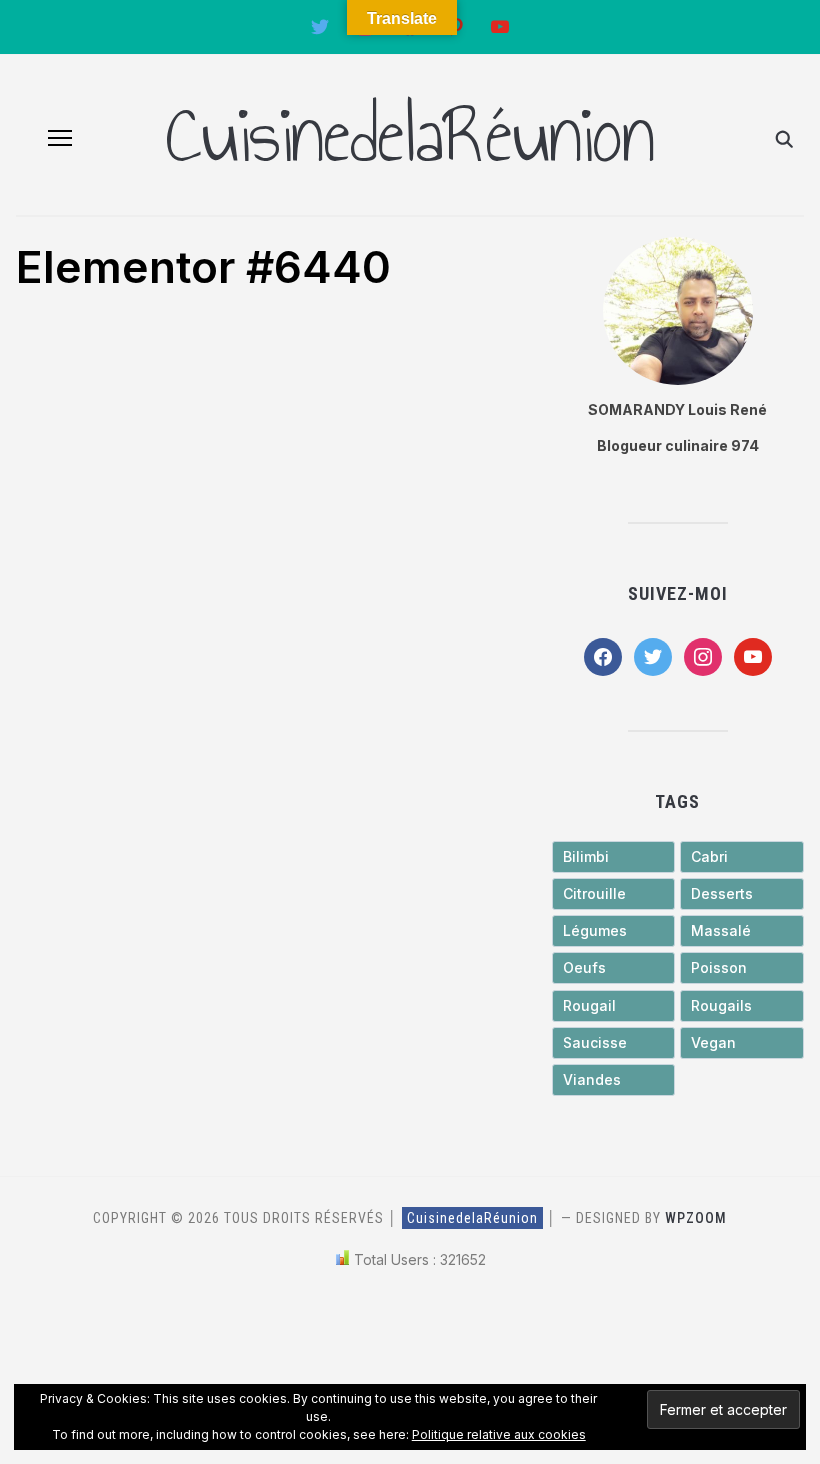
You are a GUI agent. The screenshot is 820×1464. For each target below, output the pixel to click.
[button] (60, 138)
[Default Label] (500, 25)
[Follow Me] (320, 25)
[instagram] (703, 654)
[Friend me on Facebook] (603, 654)
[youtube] (753, 654)
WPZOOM (696, 1218)
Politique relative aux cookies (499, 1434)
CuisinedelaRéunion (410, 135)
